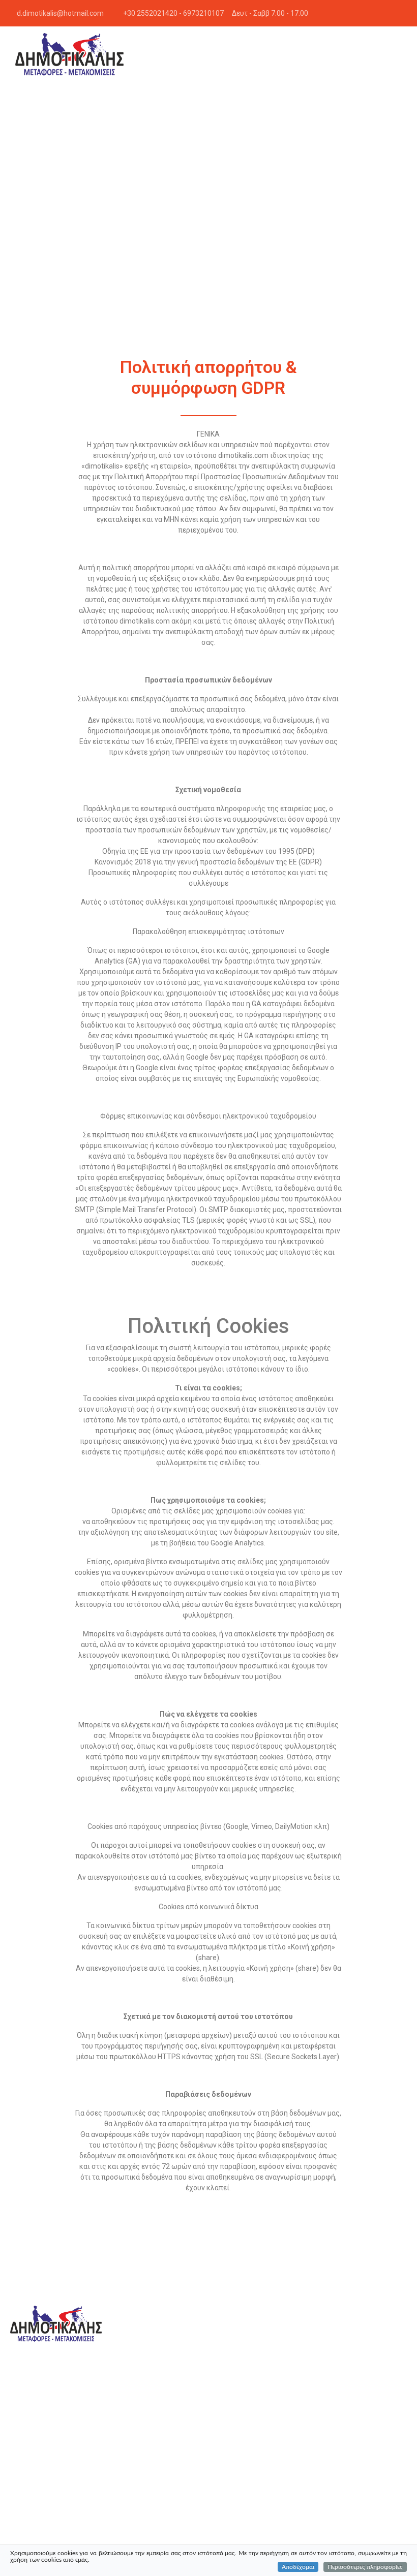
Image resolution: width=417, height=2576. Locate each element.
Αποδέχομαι (298, 2567)
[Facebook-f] (404, 13)
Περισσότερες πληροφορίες (365, 2567)
